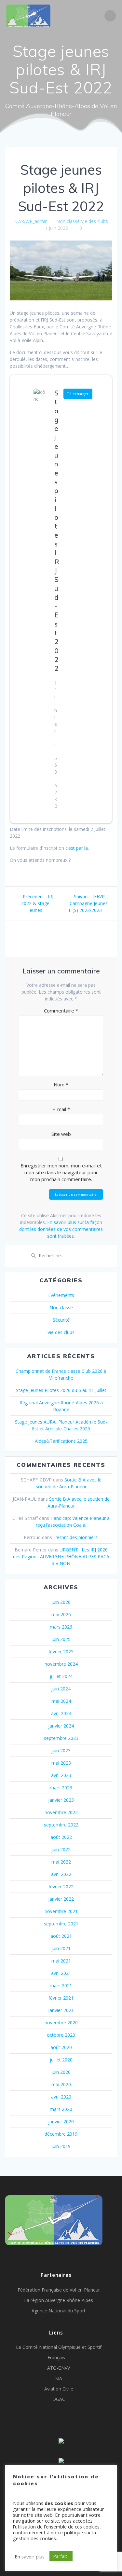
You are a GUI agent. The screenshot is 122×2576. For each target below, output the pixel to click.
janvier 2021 (61, 2010)
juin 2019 (61, 2146)
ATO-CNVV (59, 2368)
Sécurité (61, 1320)
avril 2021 (61, 1973)
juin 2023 (61, 1750)
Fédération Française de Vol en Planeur (59, 2290)
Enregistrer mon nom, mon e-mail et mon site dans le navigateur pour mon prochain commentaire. (61, 1172)
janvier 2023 (61, 1800)
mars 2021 (61, 1985)
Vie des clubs (95, 221)
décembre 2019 (61, 2134)
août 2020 (61, 2047)
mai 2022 (61, 1862)
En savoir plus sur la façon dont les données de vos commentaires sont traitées (61, 1229)
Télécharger (78, 394)
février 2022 (61, 1887)
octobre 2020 (61, 2035)
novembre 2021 (61, 1911)
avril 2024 (61, 1713)
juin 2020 (61, 2072)
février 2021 (61, 1998)
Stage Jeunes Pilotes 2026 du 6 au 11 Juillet (61, 1390)
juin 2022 (61, 1849)
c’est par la (77, 848)
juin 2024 (61, 1689)
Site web (61, 1134)
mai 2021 (61, 1961)
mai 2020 (61, 2084)
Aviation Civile (59, 2389)
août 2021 (61, 1936)
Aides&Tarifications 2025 (61, 1441)
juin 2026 (61, 1602)
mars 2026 (61, 1627)
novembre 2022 (61, 1812)
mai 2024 (61, 1701)
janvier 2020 (61, 2121)
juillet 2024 (61, 1676)
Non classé (68, 221)
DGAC (59, 2399)
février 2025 (61, 1652)
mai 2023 (61, 1763)
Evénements (61, 1295)
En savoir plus (30, 2556)
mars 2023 (61, 1788)
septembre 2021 (61, 1924)
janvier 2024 (61, 1726)
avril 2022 (61, 1874)
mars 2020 (61, 2109)
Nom (61, 1084)
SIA (59, 2378)
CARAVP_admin (31, 221)
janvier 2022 (61, 1899)
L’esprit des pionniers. (76, 1537)
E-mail (61, 1109)
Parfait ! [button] (61, 2556)
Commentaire (61, 1011)
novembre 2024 (61, 1664)
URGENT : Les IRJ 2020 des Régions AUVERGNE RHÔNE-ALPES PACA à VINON (61, 1557)
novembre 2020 (61, 2023)
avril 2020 (61, 2097)
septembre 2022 (61, 1825)
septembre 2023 (61, 1738)
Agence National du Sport (59, 2311)
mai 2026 (61, 1614)
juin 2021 (61, 1948)
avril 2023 (61, 1775)
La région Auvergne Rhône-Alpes (59, 2300)
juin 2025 (61, 1639)
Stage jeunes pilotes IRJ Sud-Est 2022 (57, 530)
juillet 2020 (61, 2060)
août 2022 (61, 1837)
